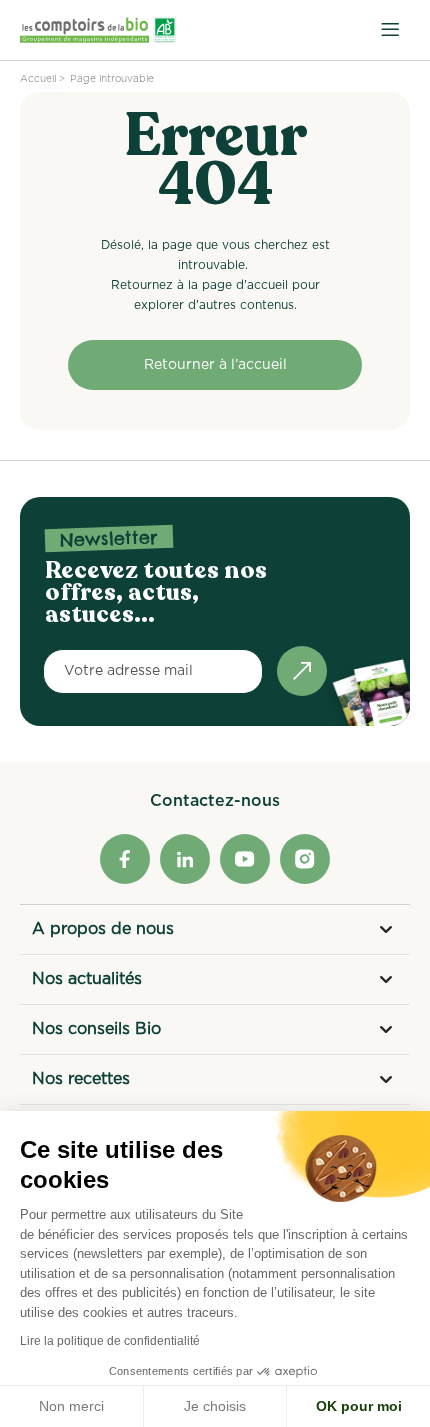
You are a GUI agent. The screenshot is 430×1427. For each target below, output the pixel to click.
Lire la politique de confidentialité (110, 1341)
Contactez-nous (215, 801)
